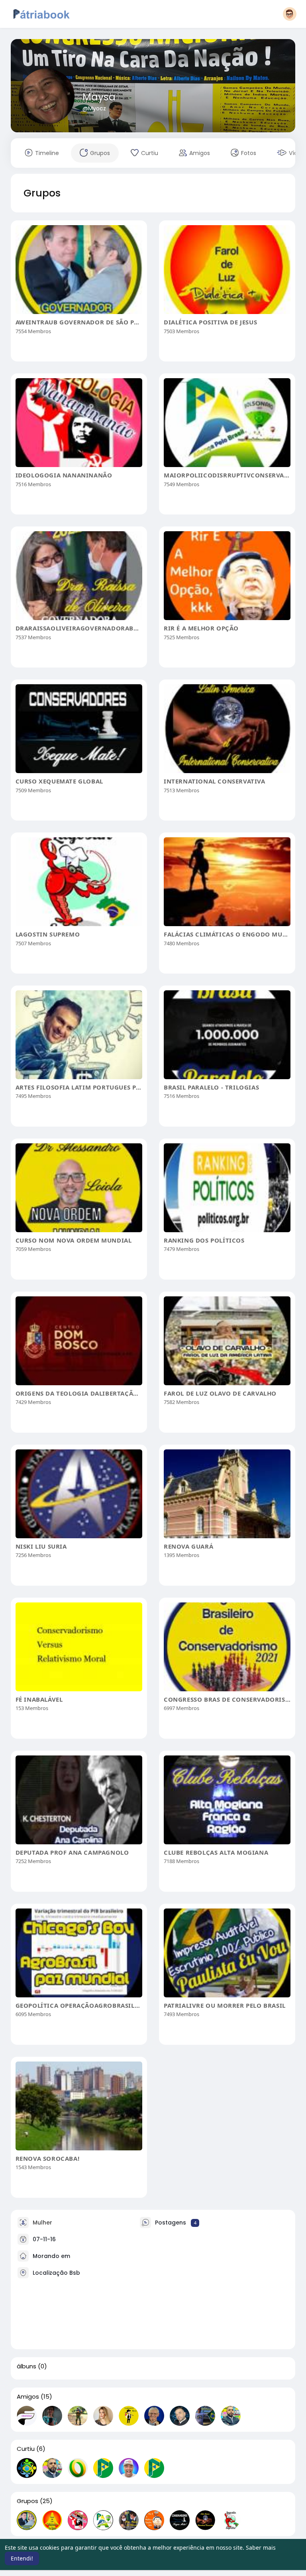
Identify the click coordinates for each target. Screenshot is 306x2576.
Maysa (99, 97)
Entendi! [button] (22, 2558)
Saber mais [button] (261, 2548)
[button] (290, 14)
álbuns (26, 2366)
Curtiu (26, 2449)
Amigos (28, 2397)
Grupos (27, 2501)
